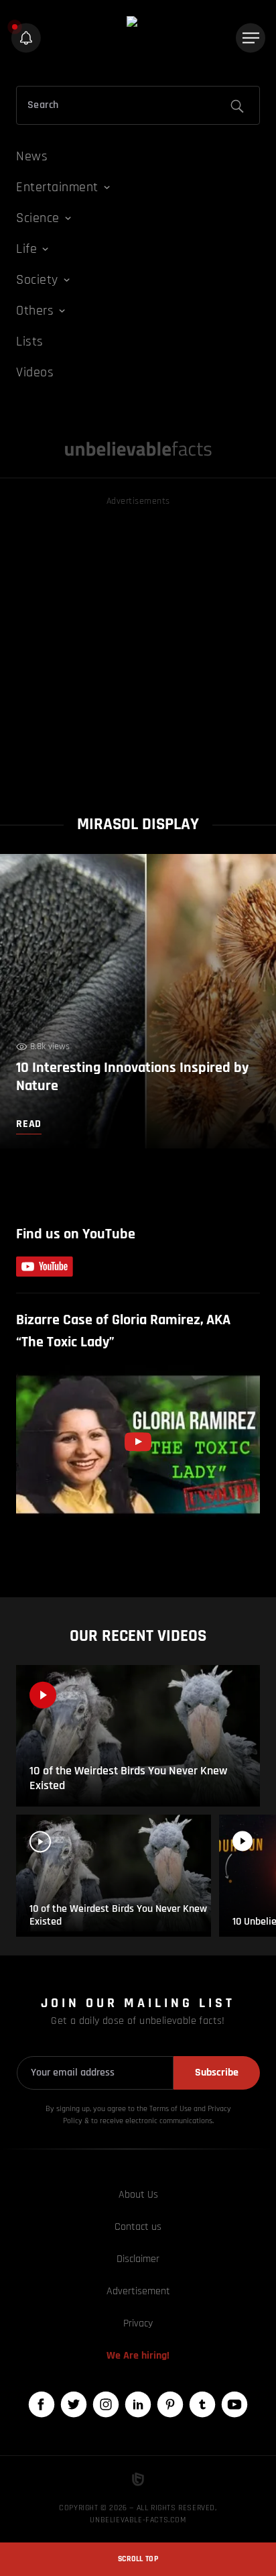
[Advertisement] (138, 647)
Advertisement (138, 2291)
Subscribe (217, 2073)
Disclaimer (138, 2259)
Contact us (138, 2227)
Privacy (138, 2323)
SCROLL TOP (138, 2559)
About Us (138, 2195)
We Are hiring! (138, 2356)
